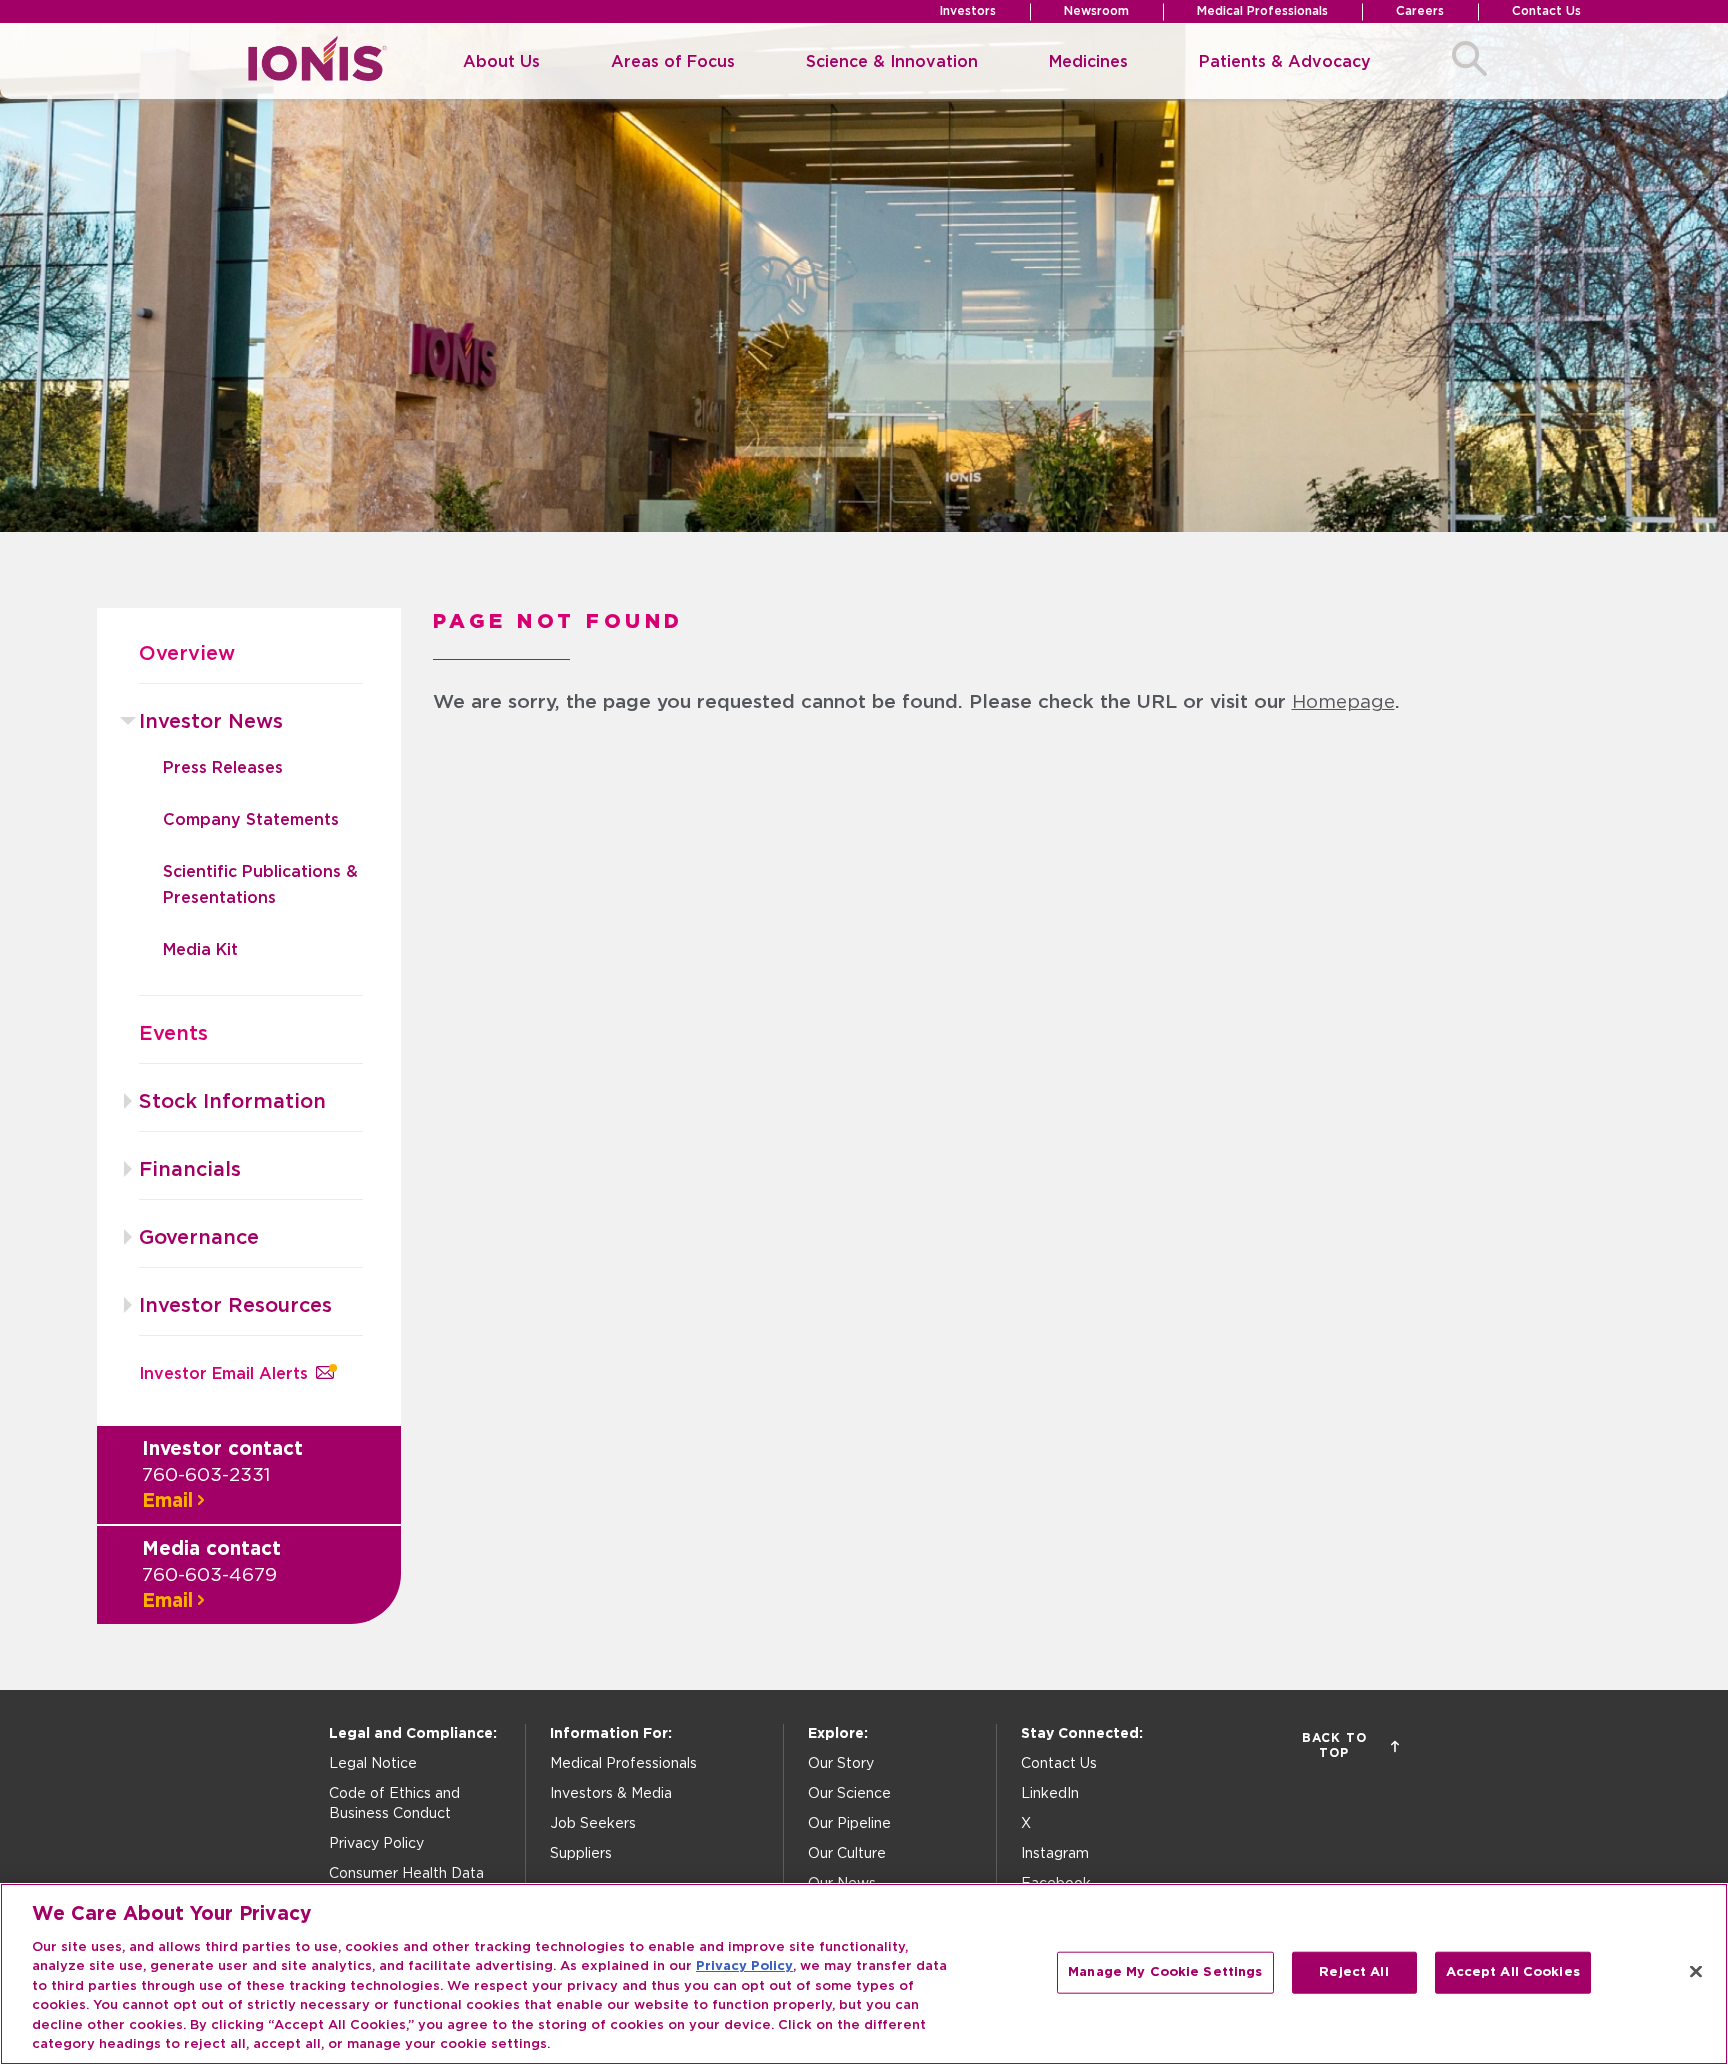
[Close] (1696, 1971)
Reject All (1353, 1972)
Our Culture (847, 1854)
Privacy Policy (376, 1844)
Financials (190, 1170)
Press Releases (223, 768)
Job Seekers (593, 1824)
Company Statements (251, 820)
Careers (1420, 11)
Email (167, 1501)
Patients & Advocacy (1285, 62)
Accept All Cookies (1513, 1972)
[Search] (1469, 61)
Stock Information (232, 1102)
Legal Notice (373, 1764)
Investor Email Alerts (223, 1374)
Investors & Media (611, 1794)
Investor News (211, 722)
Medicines (1088, 62)
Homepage (1343, 702)
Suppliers (581, 1854)
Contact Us (1546, 11)
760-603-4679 (209, 1575)
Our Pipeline (849, 1824)
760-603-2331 (206, 1475)
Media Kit (200, 950)
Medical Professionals (1262, 11)
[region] (864, 1974)
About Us (501, 62)
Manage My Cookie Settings (1165, 1972)
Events (173, 1034)
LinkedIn (1050, 1794)
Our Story (841, 1764)
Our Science (849, 1794)
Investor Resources (235, 1306)
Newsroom (1096, 11)
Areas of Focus (673, 62)
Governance (199, 1238)
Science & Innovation (892, 62)
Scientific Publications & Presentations (260, 885)
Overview (187, 654)
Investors (968, 11)
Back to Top (1334, 1745)
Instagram (1055, 1854)
